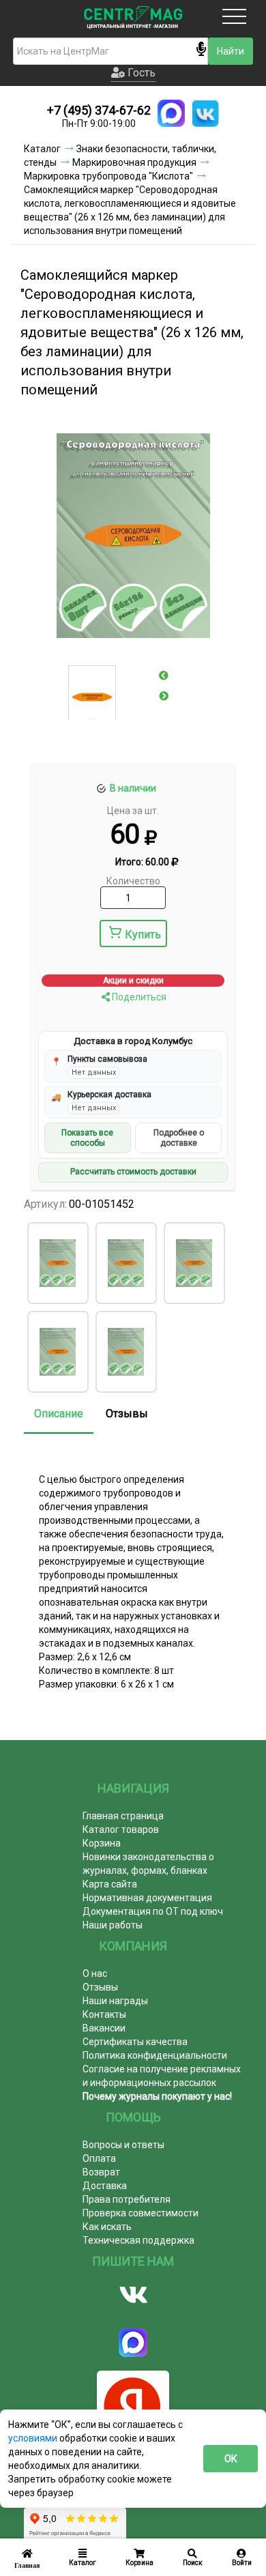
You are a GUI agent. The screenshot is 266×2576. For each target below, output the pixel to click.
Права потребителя (127, 2199)
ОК (231, 2459)
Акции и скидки (133, 981)
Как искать (107, 2227)
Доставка (105, 2186)
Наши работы (113, 1925)
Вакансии (104, 2028)
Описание (59, 1414)
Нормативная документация (147, 1898)
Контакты (104, 2014)
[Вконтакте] (133, 2295)
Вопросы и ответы (123, 2145)
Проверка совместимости (141, 2213)
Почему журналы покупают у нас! (157, 2096)
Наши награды (115, 2001)
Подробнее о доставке (179, 1138)
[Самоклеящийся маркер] (57, 1263)
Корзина (102, 1843)
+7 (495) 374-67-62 (99, 110)
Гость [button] (140, 73)
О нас (95, 1973)
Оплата (99, 2158)
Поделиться (138, 997)
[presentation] (164, 676)
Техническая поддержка (138, 2240)
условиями (34, 2438)
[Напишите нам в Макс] (171, 113)
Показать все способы (87, 1138)
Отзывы (127, 1414)
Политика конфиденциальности (155, 2055)
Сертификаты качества (135, 2042)
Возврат (101, 2172)
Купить (143, 935)
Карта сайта (110, 1884)
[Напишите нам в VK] (205, 113)
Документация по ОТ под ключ (153, 1911)
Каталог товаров (121, 1829)
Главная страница (123, 1816)
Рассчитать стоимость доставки (133, 1172)
